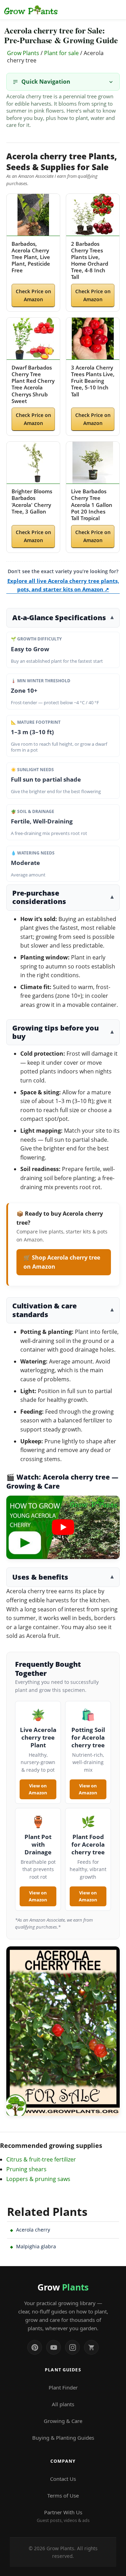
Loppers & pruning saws (38, 2179)
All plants (63, 2404)
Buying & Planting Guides (63, 2438)
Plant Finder (63, 2387)
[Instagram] (72, 2347)
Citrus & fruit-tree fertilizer (41, 2159)
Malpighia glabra (36, 2246)
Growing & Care (63, 2421)
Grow (63, 2287)
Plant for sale (61, 53)
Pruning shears (26, 2169)
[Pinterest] (35, 2347)
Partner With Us (63, 2516)
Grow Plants (23, 53)
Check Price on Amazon (33, 295)
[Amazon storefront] (91, 2347)
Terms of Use (63, 2495)
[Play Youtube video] (63, 1527)
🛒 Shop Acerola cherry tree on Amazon (62, 1262)
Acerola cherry (33, 2230)
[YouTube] (54, 2347)
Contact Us (63, 2479)
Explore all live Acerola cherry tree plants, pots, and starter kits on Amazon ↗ (63, 585)
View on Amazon (38, 1789)
